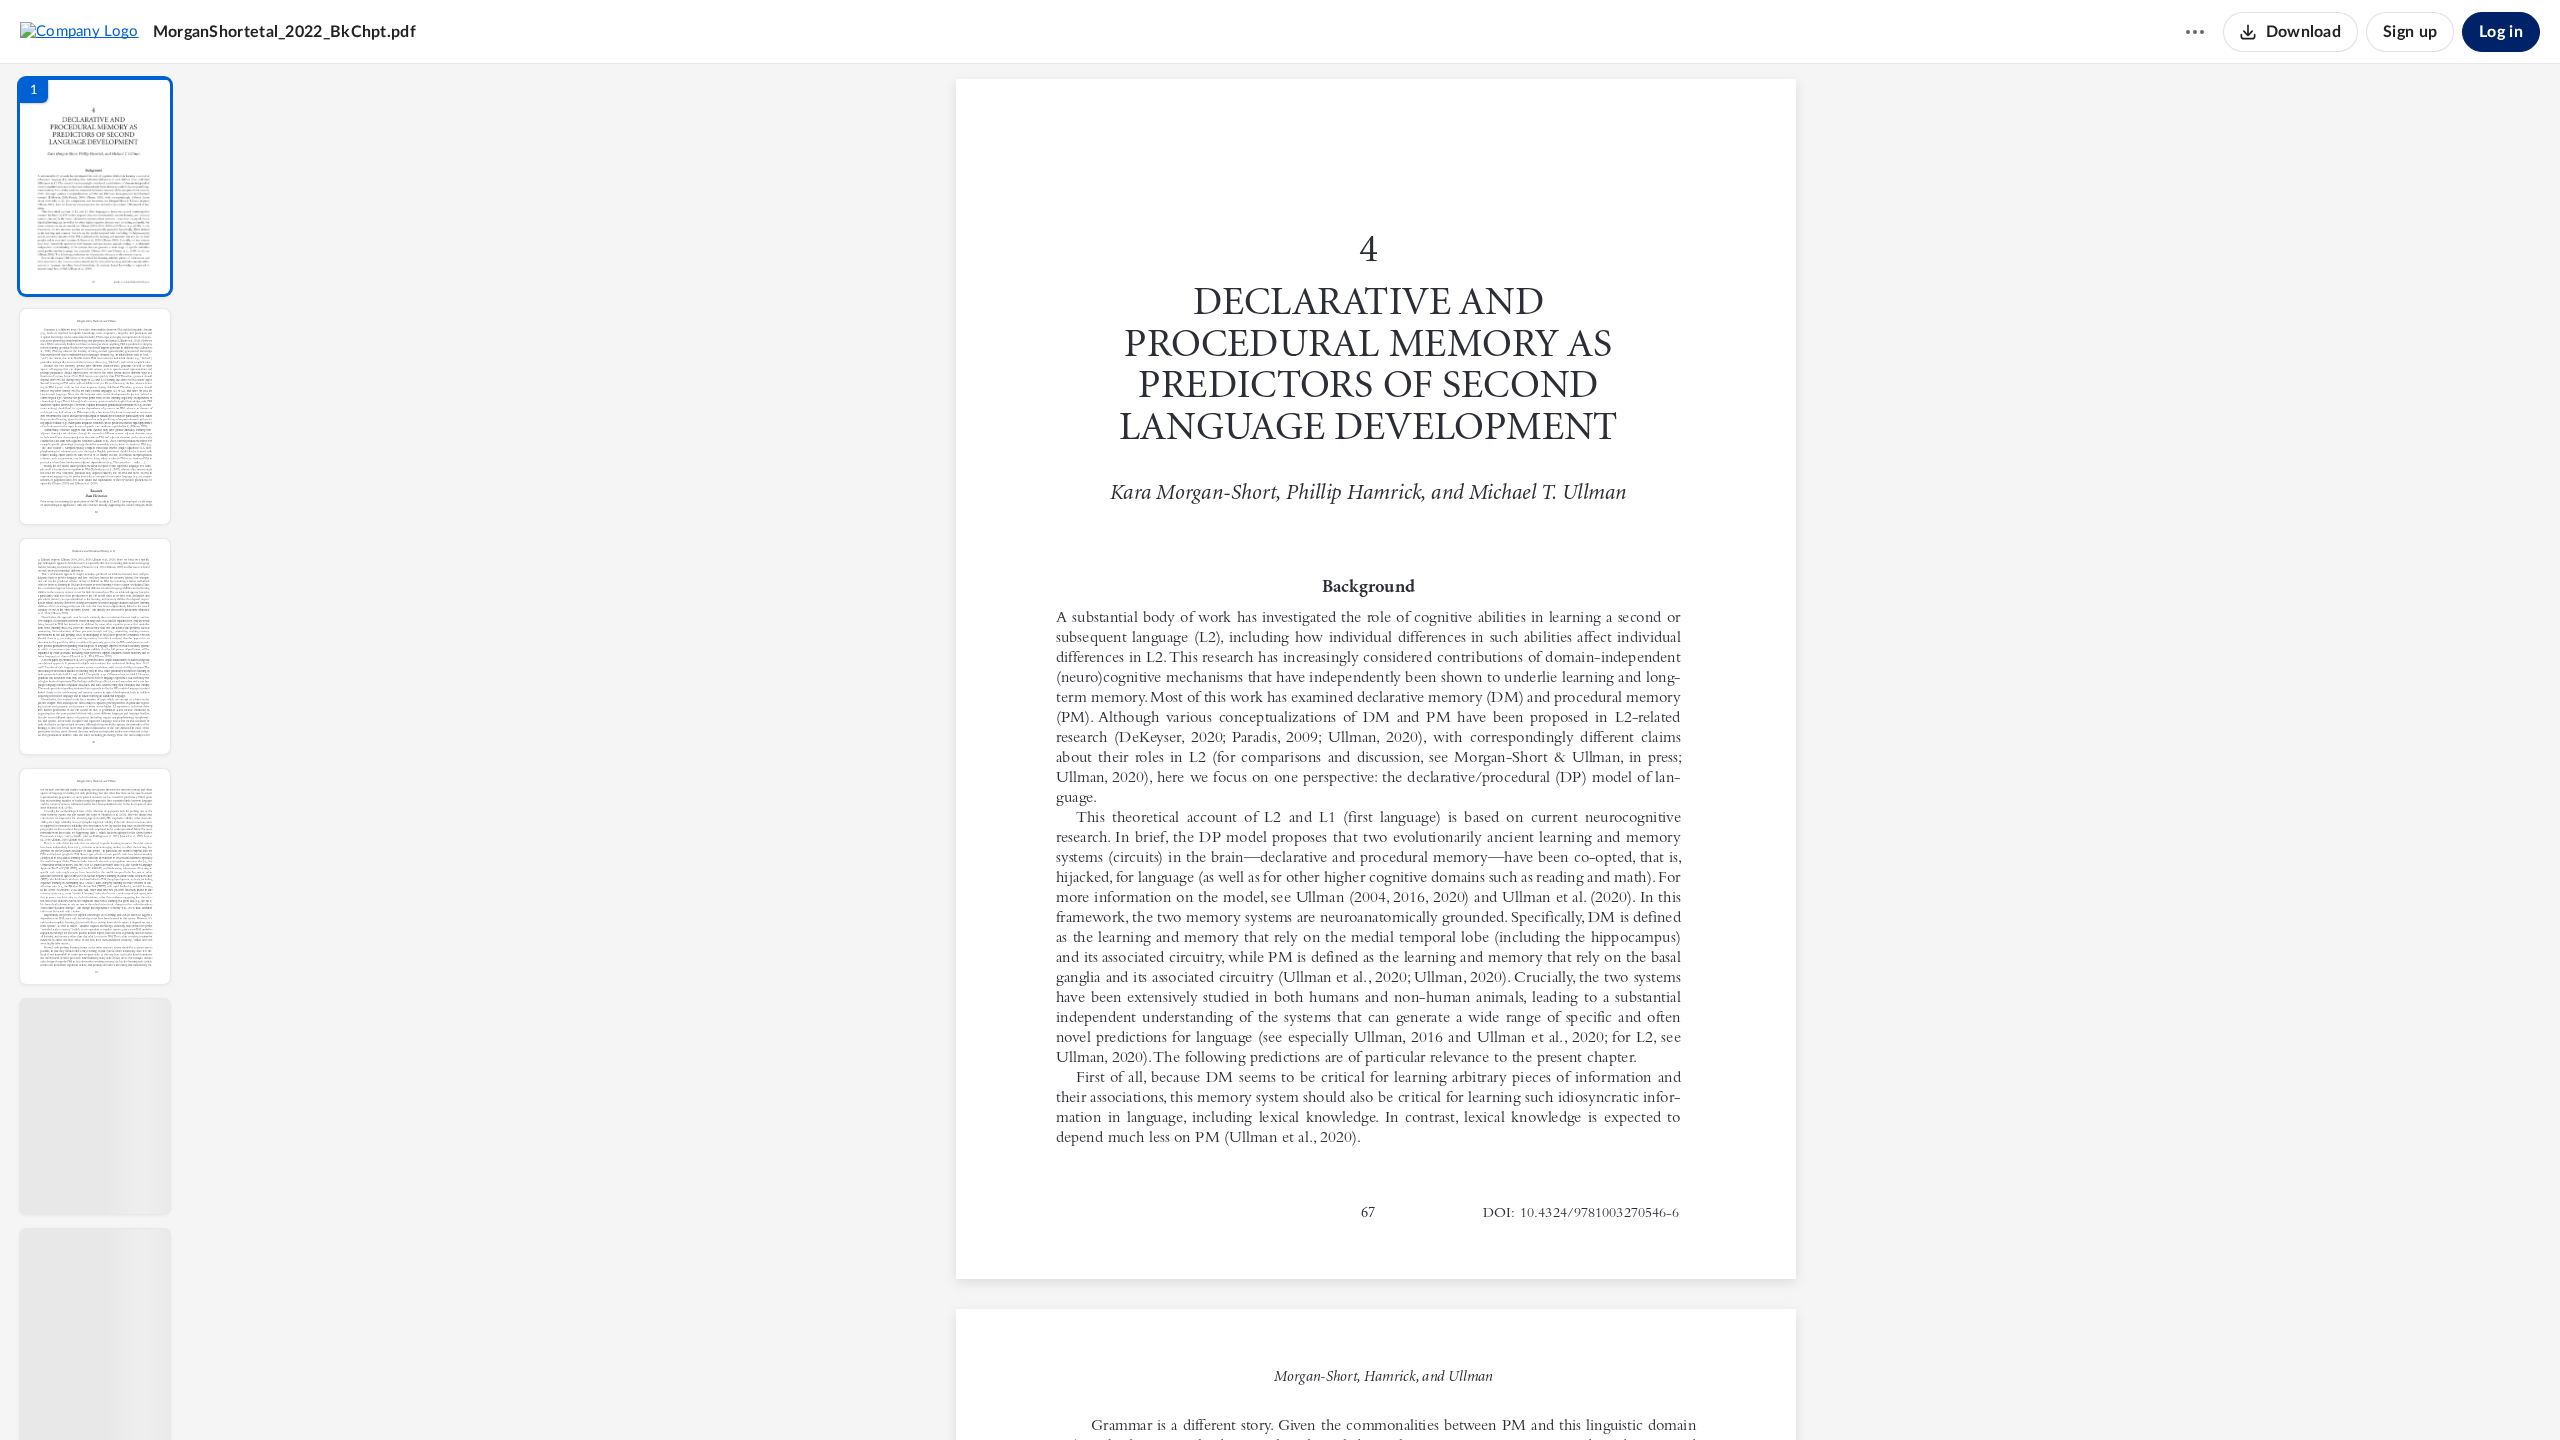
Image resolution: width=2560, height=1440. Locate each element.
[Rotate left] (1486, 1391)
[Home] (79, 31)
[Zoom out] (1378, 1391)
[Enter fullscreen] (1560, 1391)
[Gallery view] (1524, 1391)
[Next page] (1336, 1391)
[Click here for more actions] (2195, 32)
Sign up (2410, 32)
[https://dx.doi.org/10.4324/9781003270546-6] (1599, 1212)
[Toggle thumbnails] (1192, 1391)
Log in (2501, 32)
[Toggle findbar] (1228, 1391)
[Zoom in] (1446, 1391)
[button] (95, 186)
